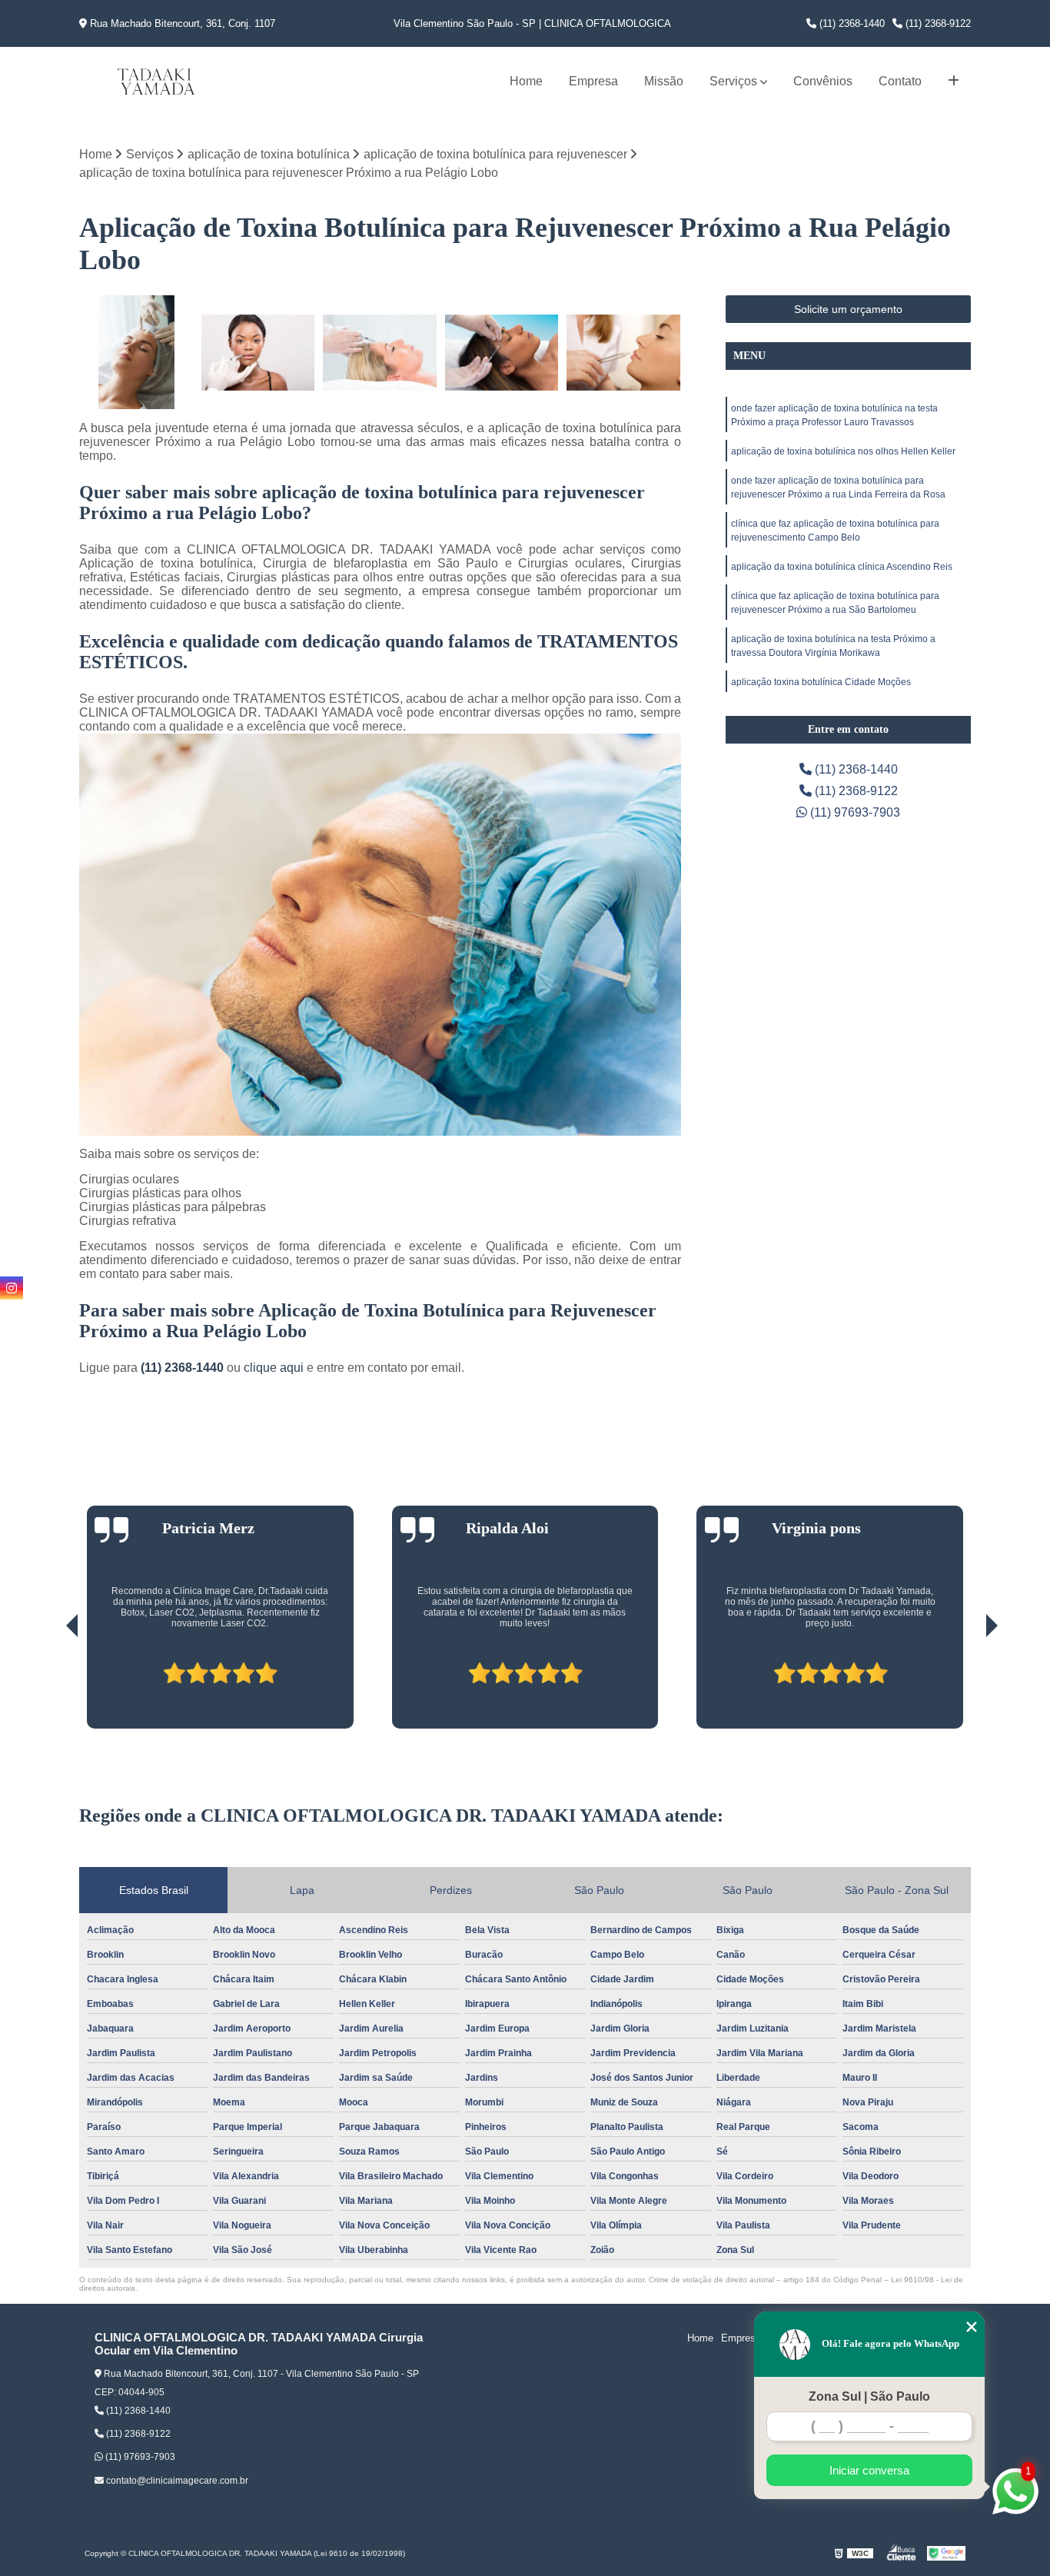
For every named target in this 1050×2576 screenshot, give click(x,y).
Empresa (593, 81)
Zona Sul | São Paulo (869, 2396)
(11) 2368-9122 (937, 23)
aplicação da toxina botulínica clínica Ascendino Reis (842, 567)
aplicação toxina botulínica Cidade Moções (821, 682)
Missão (664, 81)
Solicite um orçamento (848, 309)
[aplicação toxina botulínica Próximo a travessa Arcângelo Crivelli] (624, 353)
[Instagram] (12, 1288)
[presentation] (51, 1685)
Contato (900, 81)
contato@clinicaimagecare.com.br (176, 2481)
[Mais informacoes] (954, 82)
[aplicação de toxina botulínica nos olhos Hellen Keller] (259, 353)
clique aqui (274, 1368)
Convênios (823, 81)
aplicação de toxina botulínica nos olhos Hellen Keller (843, 451)
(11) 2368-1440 (851, 23)
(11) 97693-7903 (854, 812)
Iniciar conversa (869, 2470)
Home (526, 81)
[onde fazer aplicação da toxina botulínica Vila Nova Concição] (380, 353)
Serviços (733, 81)
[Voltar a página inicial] (156, 82)
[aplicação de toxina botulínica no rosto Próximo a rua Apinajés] (502, 353)
